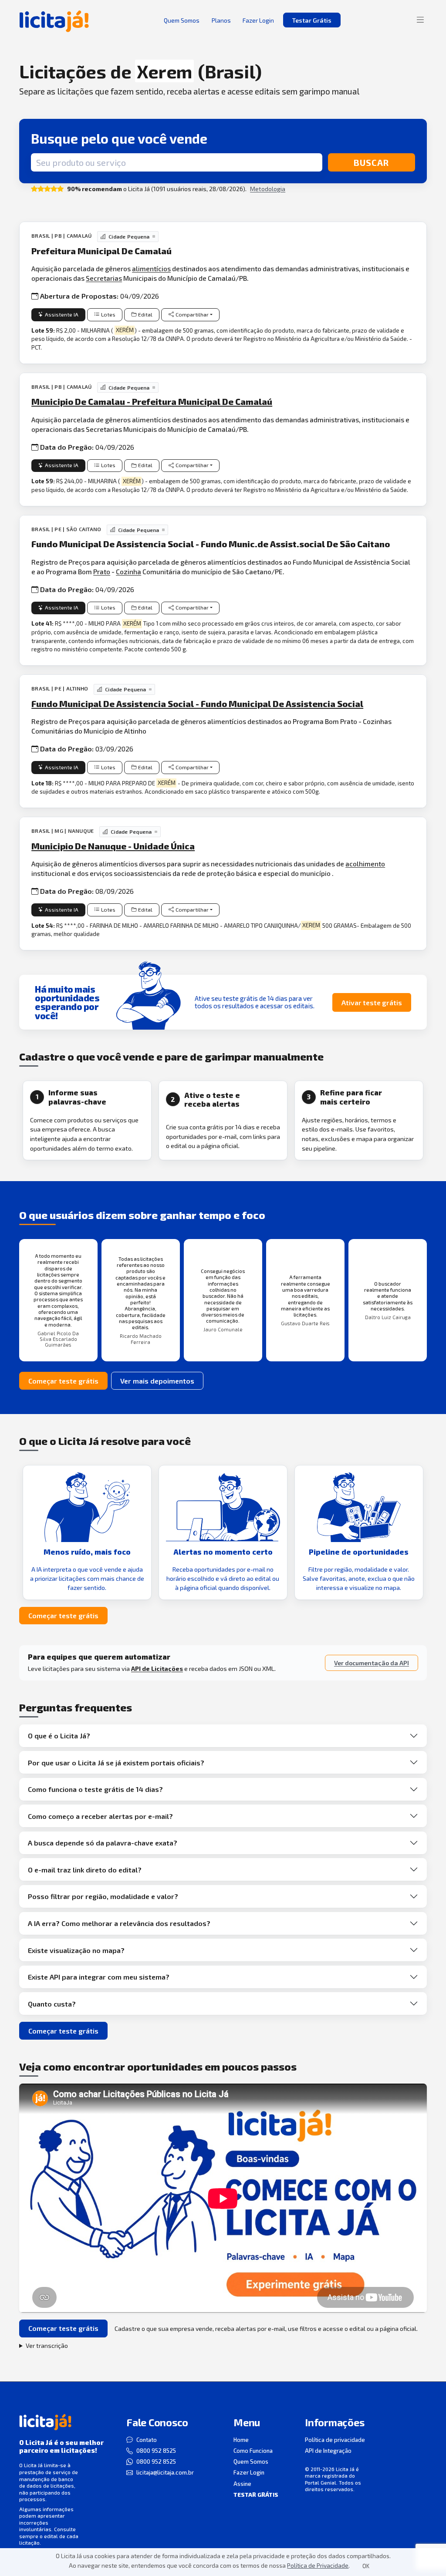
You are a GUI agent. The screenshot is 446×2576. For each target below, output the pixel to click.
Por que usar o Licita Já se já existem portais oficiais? (116, 1763)
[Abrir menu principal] (420, 20)
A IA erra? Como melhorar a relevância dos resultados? (119, 1923)
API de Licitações (157, 1669)
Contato (147, 2440)
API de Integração (328, 2451)
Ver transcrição (47, 2345)
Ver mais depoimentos (157, 1381)
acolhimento (365, 864)
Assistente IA (62, 315)
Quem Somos (251, 2462)
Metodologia (268, 189)
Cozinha (128, 571)
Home (241, 2440)
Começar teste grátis (63, 1381)
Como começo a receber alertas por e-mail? (100, 1816)
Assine (242, 2484)
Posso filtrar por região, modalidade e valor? (103, 1896)
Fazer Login (249, 2472)
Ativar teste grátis (372, 1002)
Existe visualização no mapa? (76, 1950)
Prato (102, 571)
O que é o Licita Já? (59, 1736)
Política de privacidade (335, 2440)
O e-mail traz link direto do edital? (85, 1870)
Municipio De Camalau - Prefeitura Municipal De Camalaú (152, 401)
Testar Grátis (312, 20)
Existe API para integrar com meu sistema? (99, 1977)
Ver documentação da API (372, 1663)
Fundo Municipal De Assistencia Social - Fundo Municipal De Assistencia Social (197, 704)
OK (366, 2566)
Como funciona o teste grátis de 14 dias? (95, 1789)
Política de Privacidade (318, 2565)
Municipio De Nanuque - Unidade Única (113, 846)
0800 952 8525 (156, 2451)
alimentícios (151, 268)
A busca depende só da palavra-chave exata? (103, 1843)
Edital (145, 315)
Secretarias (104, 278)
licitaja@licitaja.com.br (165, 2472)
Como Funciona (253, 2451)
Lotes (108, 315)
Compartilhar (192, 315)
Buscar (371, 162)
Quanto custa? (52, 2004)
